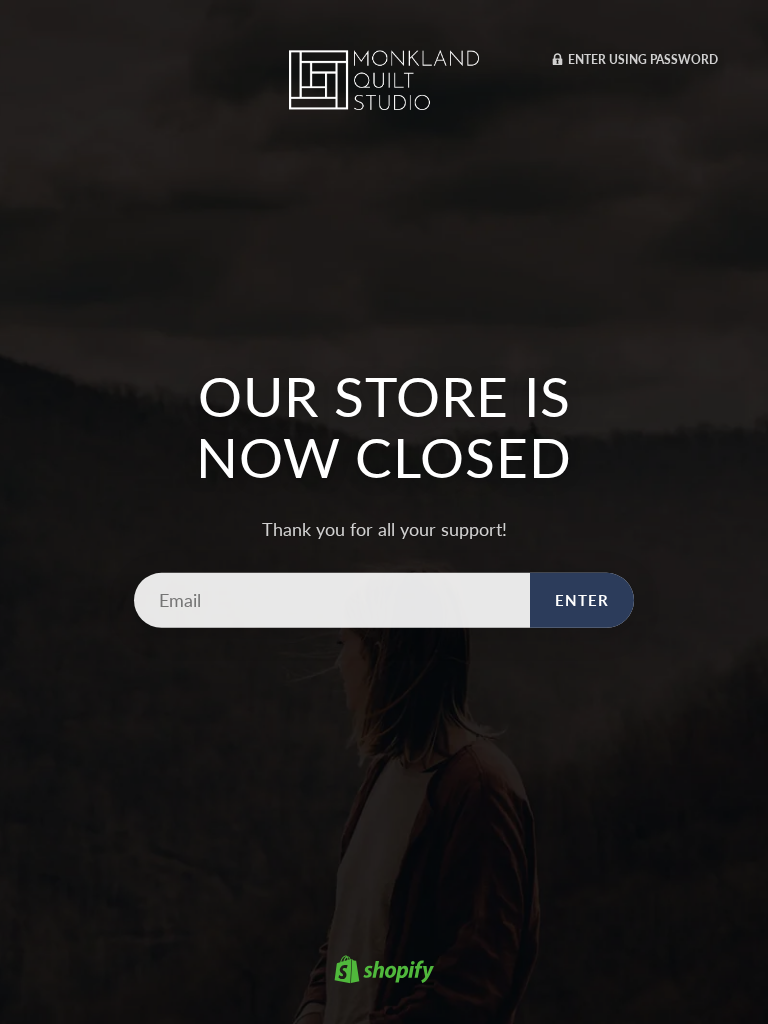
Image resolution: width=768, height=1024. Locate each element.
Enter (582, 600)
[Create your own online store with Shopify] (384, 972)
